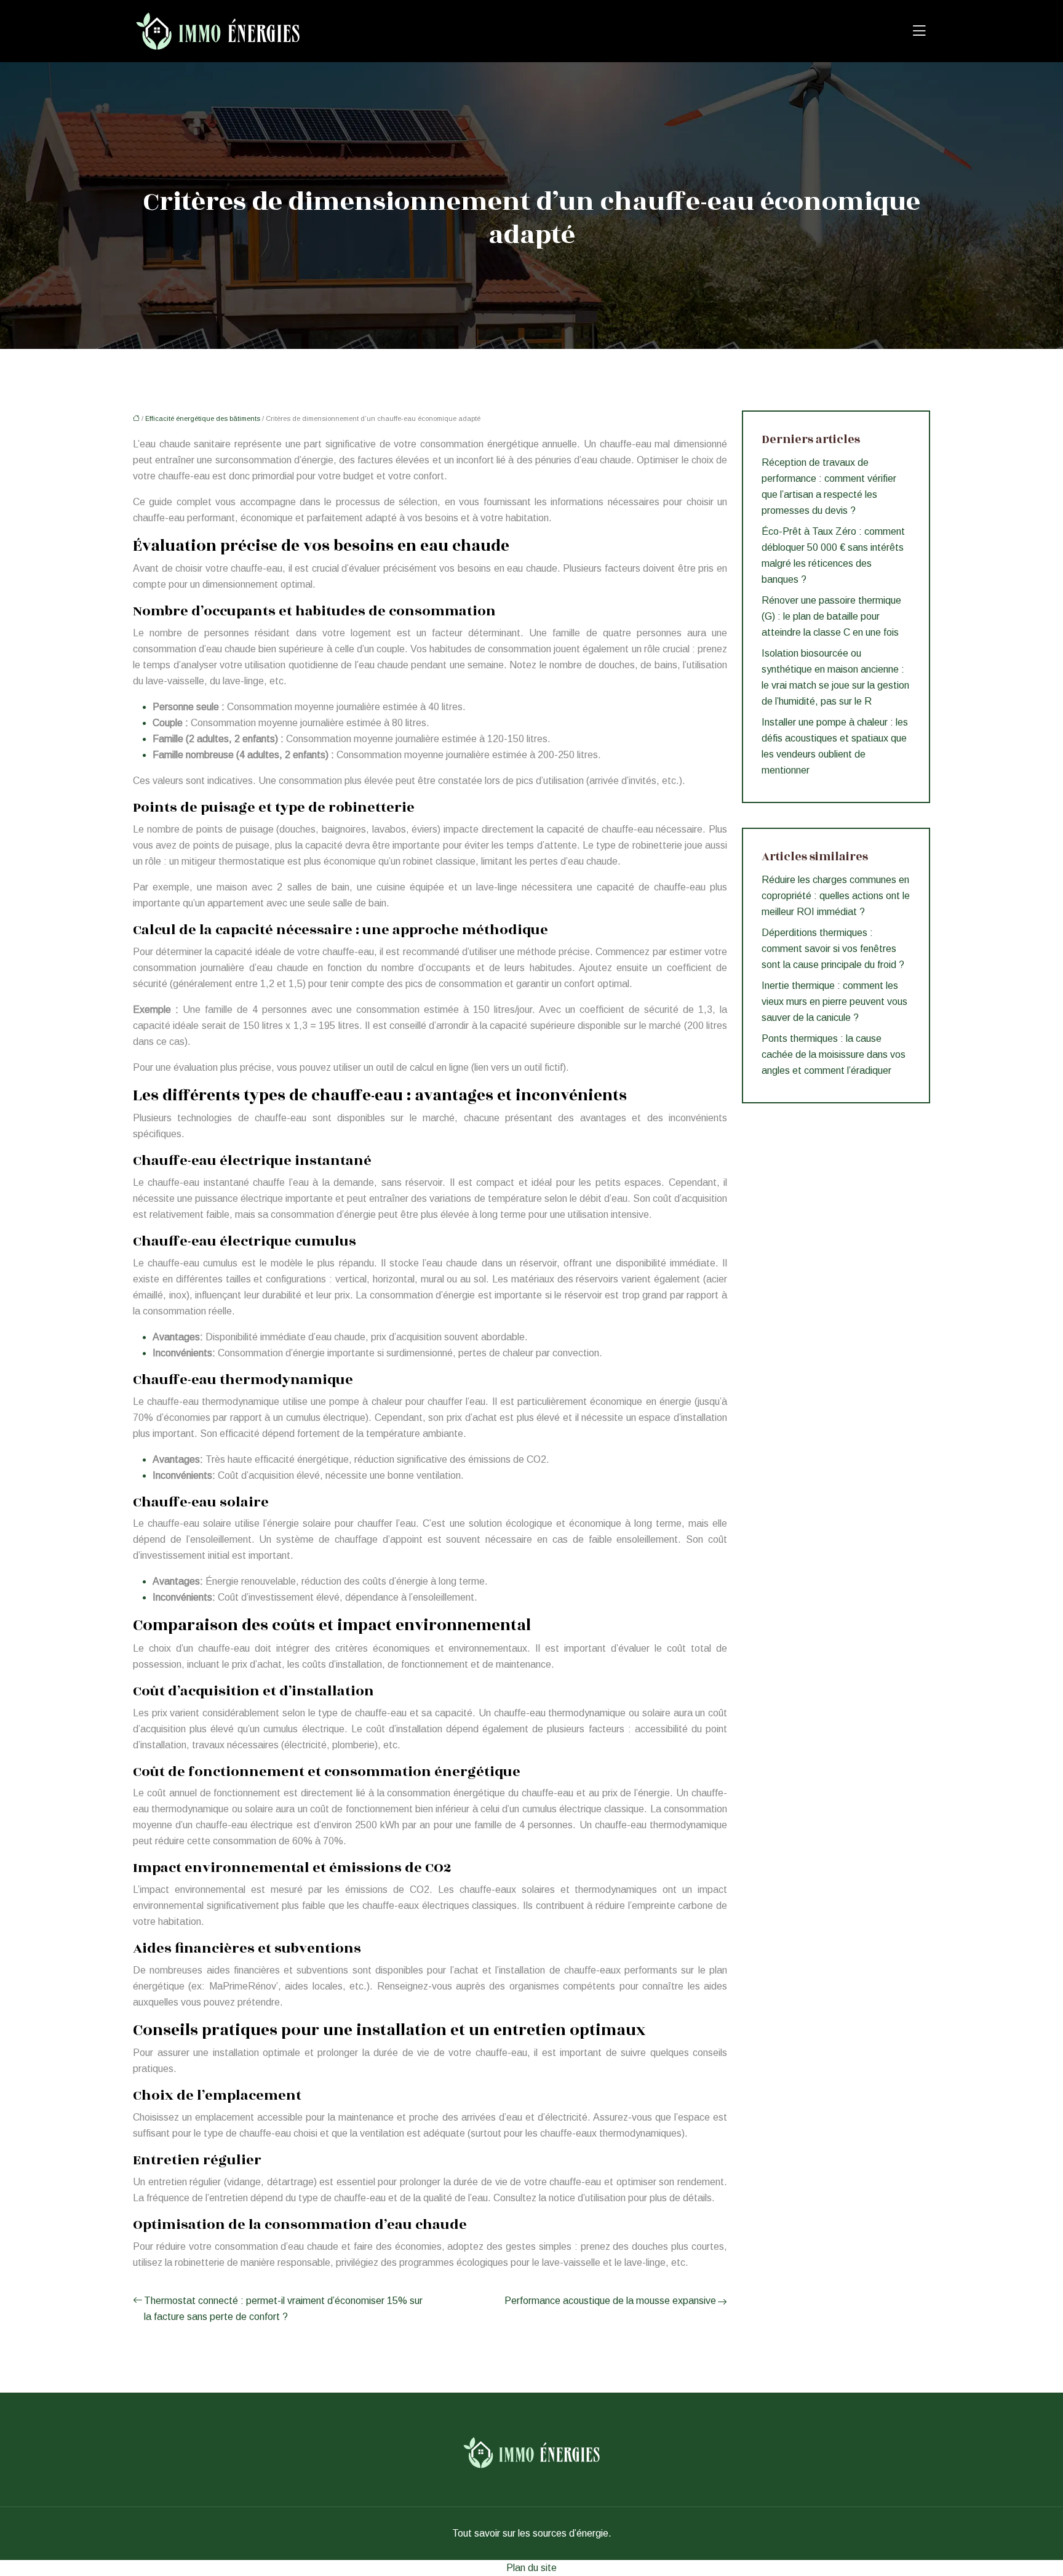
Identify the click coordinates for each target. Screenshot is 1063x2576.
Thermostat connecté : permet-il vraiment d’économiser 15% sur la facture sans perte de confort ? (283, 2309)
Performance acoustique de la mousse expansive (610, 2301)
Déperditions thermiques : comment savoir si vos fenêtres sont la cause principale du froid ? (833, 949)
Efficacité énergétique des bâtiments (203, 418)
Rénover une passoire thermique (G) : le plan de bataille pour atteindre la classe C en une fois (831, 616)
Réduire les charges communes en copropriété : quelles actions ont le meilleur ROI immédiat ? (836, 896)
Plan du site (531, 2568)
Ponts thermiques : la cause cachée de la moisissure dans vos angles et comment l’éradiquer (834, 1054)
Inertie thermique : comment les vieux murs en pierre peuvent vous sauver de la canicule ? (834, 1002)
